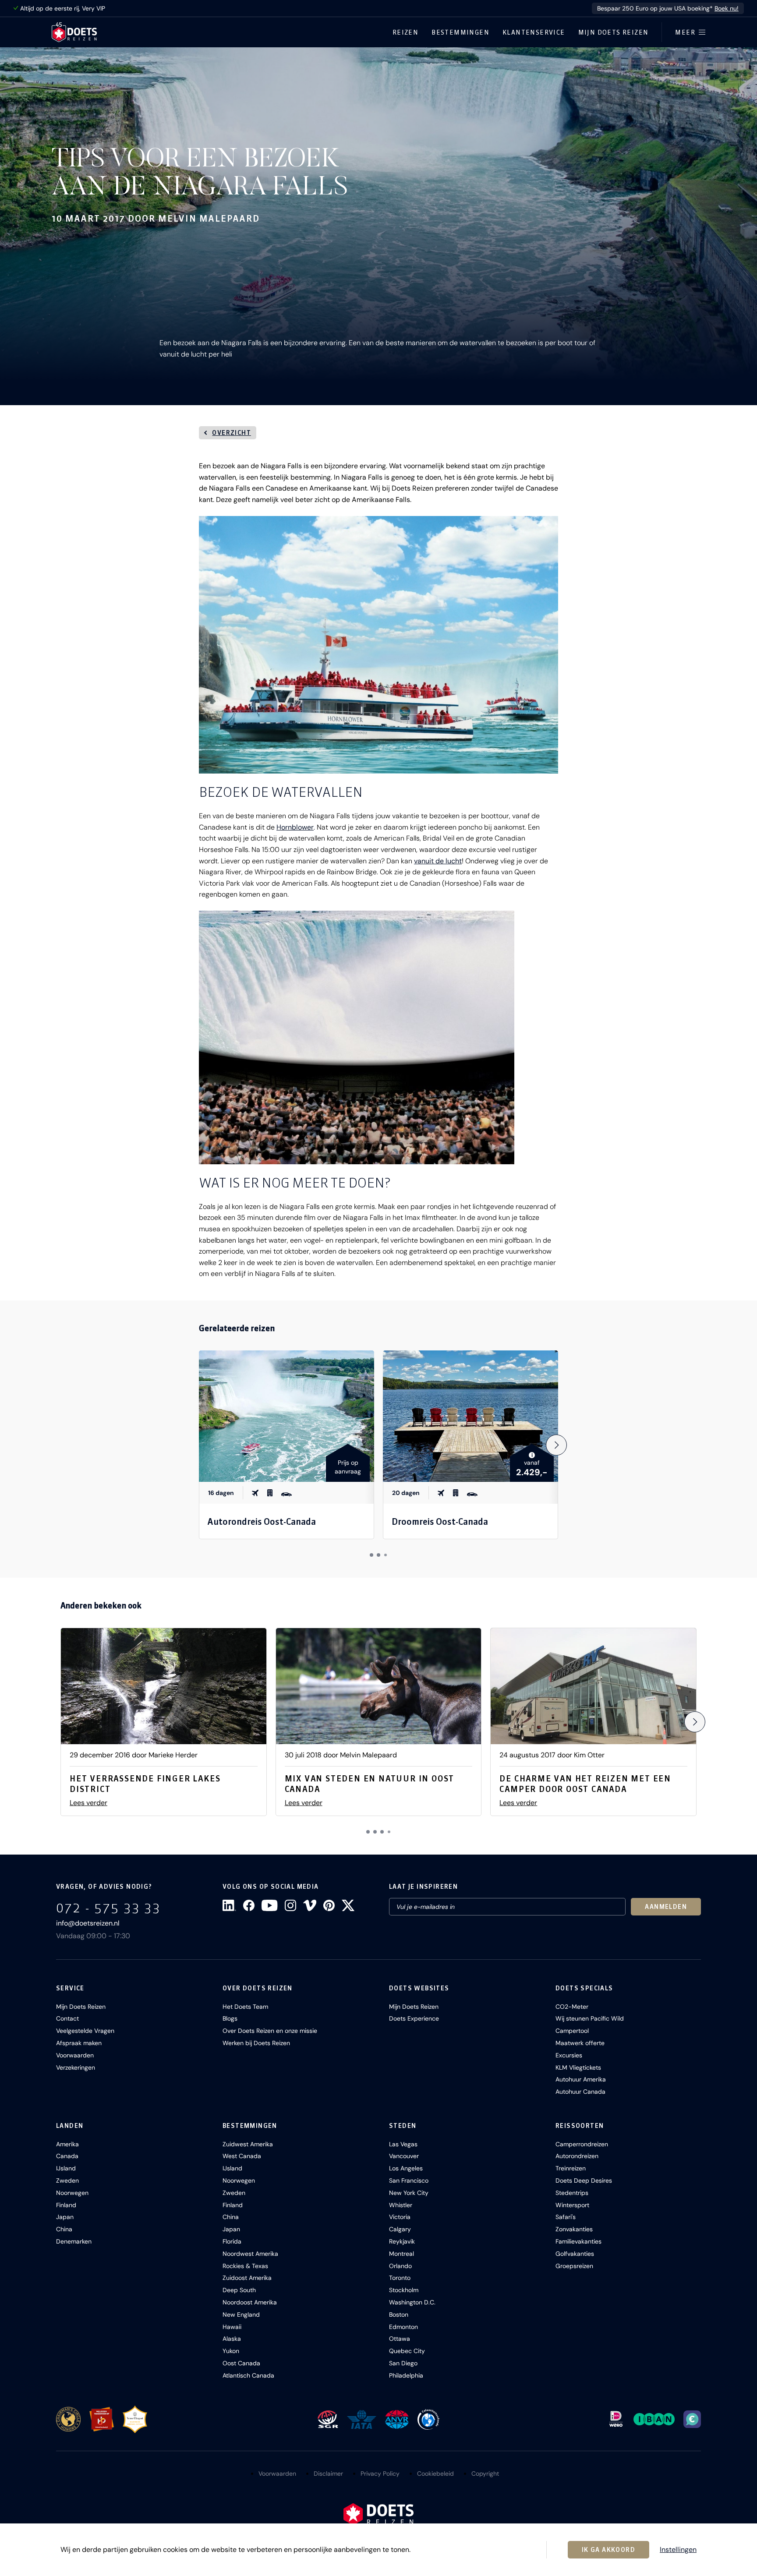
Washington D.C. (412, 2302)
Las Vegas (403, 2144)
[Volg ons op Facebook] (249, 1905)
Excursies (569, 2055)
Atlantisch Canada (248, 2375)
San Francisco (409, 2180)
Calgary (400, 2229)
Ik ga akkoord (608, 2550)
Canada (67, 2156)
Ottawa (400, 2339)
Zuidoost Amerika (247, 2278)
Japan (65, 2217)
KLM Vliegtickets (578, 2067)
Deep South (239, 2290)
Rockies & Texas (245, 2266)
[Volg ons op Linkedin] (229, 1905)
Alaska (232, 2339)
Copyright (485, 2474)
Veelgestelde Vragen (85, 2031)
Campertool (572, 2031)
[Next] (556, 1445)
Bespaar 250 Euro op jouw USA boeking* (668, 8)
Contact (67, 2018)
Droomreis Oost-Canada (440, 1521)
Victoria (400, 2217)
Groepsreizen (574, 2266)
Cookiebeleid (435, 2474)
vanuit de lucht (438, 861)
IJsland (66, 2168)
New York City (409, 2193)
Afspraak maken (79, 2043)
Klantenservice (534, 32)
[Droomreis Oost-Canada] (470, 1416)
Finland (66, 2205)
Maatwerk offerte (580, 2043)
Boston (399, 2315)
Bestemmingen (460, 32)
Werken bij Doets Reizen (256, 2043)
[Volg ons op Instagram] (290, 1905)
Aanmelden (666, 1907)
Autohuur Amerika (581, 2079)
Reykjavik (402, 2241)
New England (241, 2315)
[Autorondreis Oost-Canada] (287, 1416)
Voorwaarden (75, 2055)
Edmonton (403, 2327)
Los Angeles (406, 2168)
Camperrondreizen (582, 2144)
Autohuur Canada (580, 2092)
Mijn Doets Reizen (614, 32)
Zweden (67, 2180)
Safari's (566, 2217)
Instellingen (678, 2550)
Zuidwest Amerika (248, 2144)
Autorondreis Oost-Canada (262, 1521)
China (64, 2229)
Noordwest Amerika (250, 2254)
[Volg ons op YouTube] (269, 1905)
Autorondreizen (577, 2156)
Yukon (231, 2351)
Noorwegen (72, 2193)
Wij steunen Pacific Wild (590, 2018)
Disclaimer (328, 2474)
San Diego (403, 2363)
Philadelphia (406, 2375)
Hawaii (232, 2327)
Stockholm (404, 2290)
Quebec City (407, 2351)
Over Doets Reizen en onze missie (270, 2031)
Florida (232, 2241)
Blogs (230, 2018)
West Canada (242, 2156)
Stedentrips (572, 2193)
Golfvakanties (575, 2254)
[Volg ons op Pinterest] (329, 1905)
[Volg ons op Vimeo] (310, 1905)
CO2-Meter (572, 2007)
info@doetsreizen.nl (88, 1923)
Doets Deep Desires (584, 2180)
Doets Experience (414, 2018)
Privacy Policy (380, 2474)
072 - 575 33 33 (108, 1908)
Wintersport (572, 2205)
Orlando (400, 2266)
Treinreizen (571, 2168)
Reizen (405, 32)
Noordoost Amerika (250, 2302)
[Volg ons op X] (348, 1905)
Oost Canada (241, 2363)
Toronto (400, 2278)
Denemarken (74, 2241)
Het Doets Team (245, 2007)
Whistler (401, 2205)
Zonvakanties (574, 2229)
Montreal (401, 2254)
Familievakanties (578, 2241)
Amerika (67, 2144)
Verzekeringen (76, 2067)
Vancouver (404, 2156)
